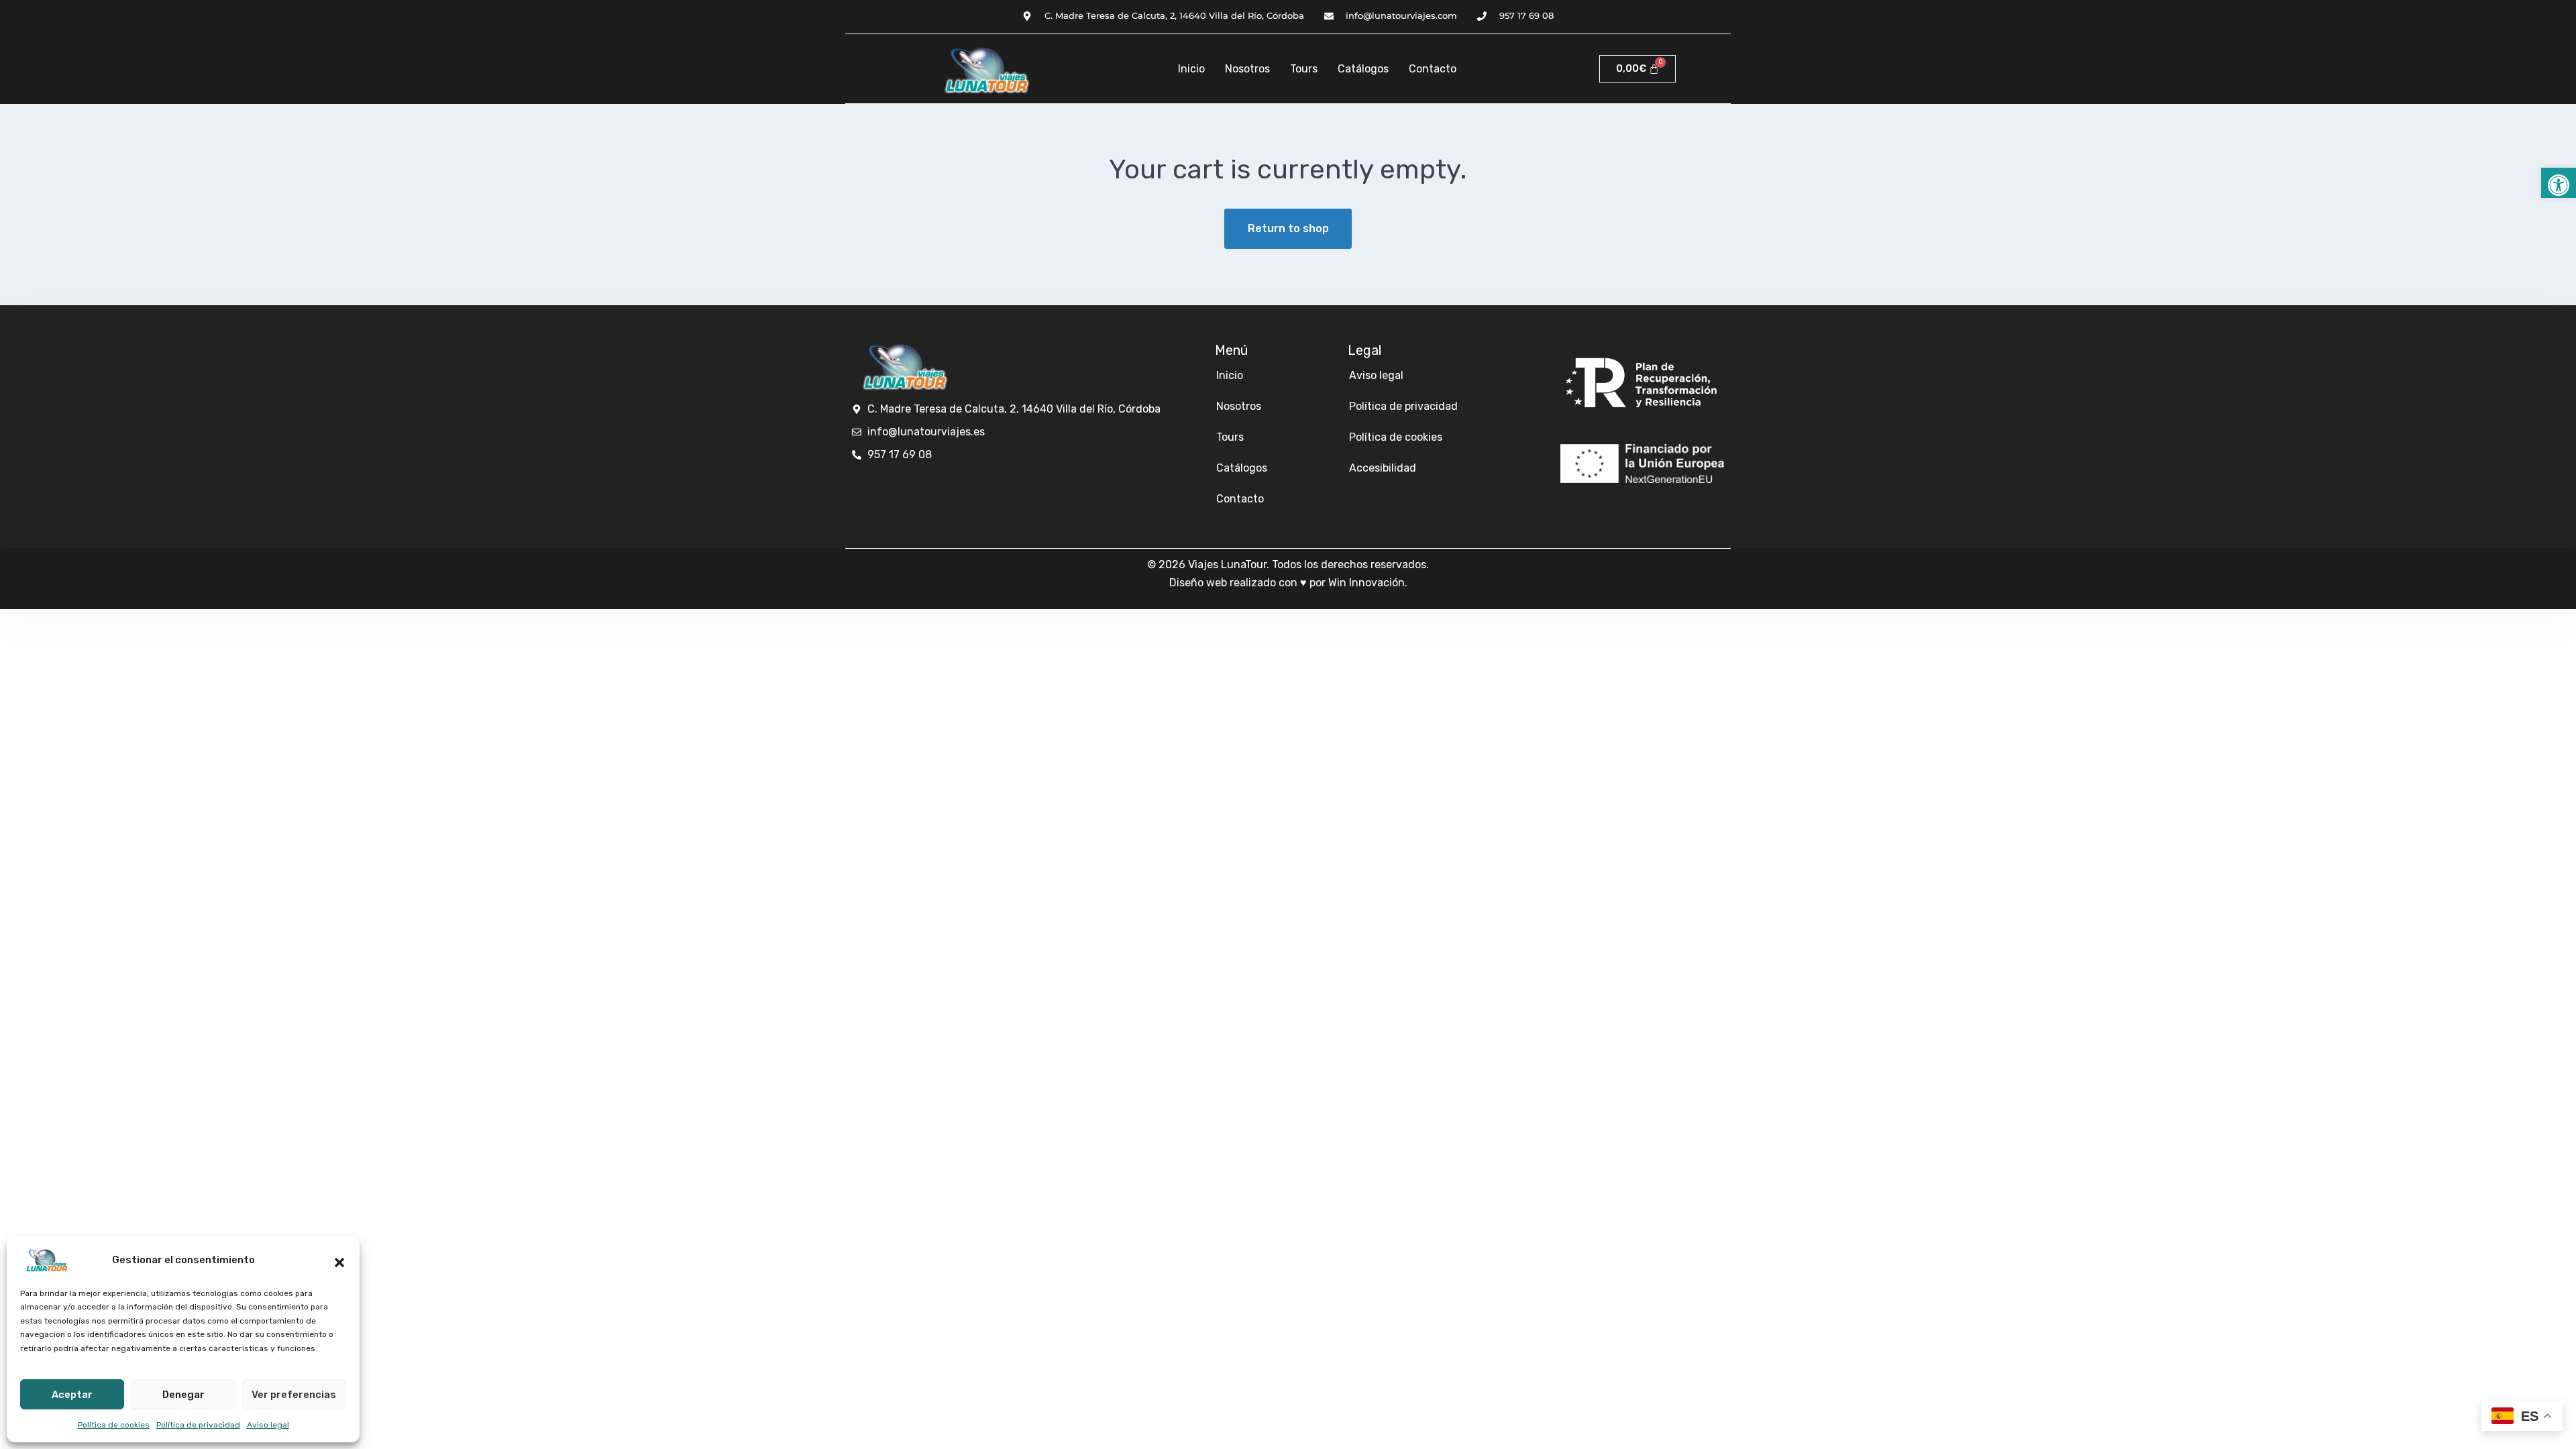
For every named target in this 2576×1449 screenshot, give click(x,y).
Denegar (183, 1395)
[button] (2559, 183)
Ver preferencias (294, 1395)
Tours (1304, 69)
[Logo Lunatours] (983, 69)
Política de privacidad (198, 1425)
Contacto (1433, 69)
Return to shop (1288, 228)
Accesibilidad (1383, 468)
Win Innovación (1366, 583)
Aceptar (72, 1395)
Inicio (1191, 69)
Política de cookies (114, 1425)
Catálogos (1363, 69)
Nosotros (1247, 69)
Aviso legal (268, 1425)
